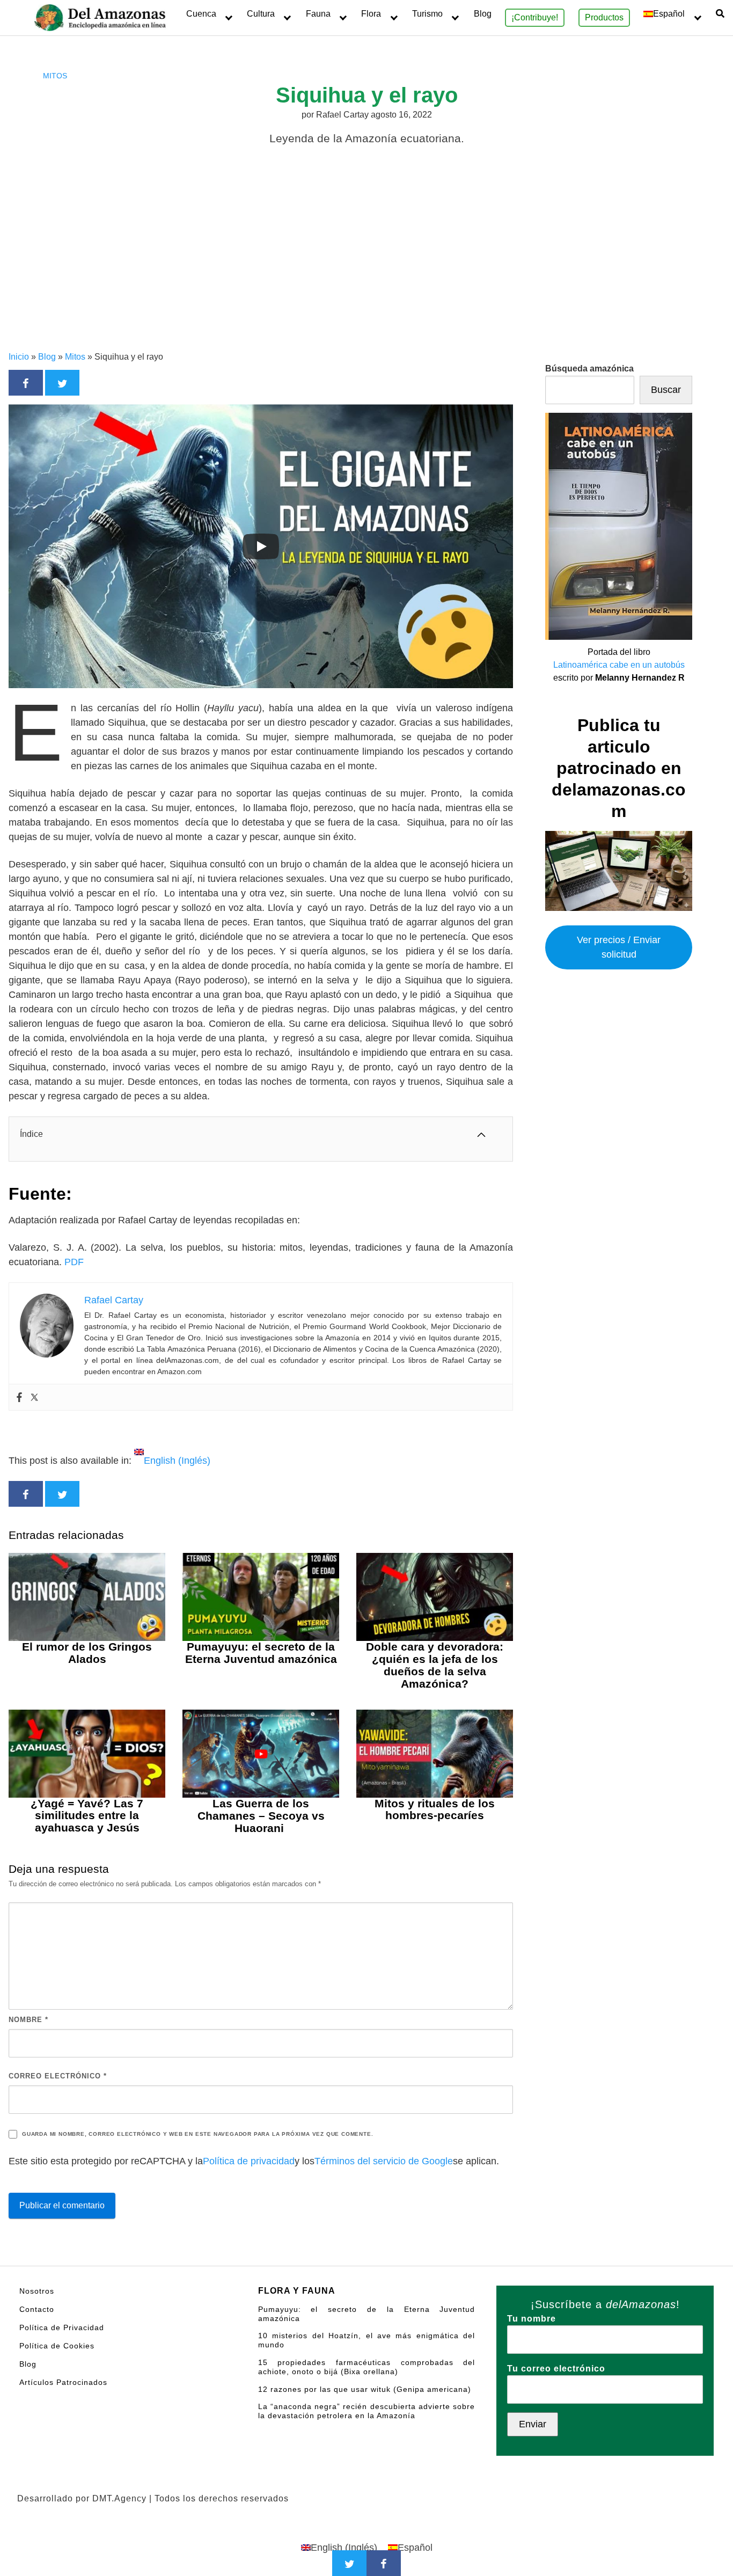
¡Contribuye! (535, 17)
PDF (74, 1262)
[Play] (261, 546)
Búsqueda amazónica (589, 368)
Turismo (427, 14)
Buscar (666, 390)
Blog (483, 14)
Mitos (55, 76)
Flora (371, 14)
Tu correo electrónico (556, 2369)
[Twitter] (34, 1397)
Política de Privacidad (62, 2327)
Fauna (318, 14)
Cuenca (201, 14)
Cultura (261, 14)
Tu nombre (532, 2319)
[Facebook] (19, 1397)
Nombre (28, 2020)
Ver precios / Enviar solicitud (619, 948)
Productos (604, 17)
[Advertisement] (366, 270)
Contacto (37, 2309)
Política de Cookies (57, 2346)
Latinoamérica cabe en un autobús (619, 665)
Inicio (19, 357)
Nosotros (37, 2291)
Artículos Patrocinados (63, 2382)
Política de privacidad (249, 2161)
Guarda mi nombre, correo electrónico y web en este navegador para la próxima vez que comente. (197, 2134)
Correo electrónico (58, 2076)
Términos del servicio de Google (384, 2161)
